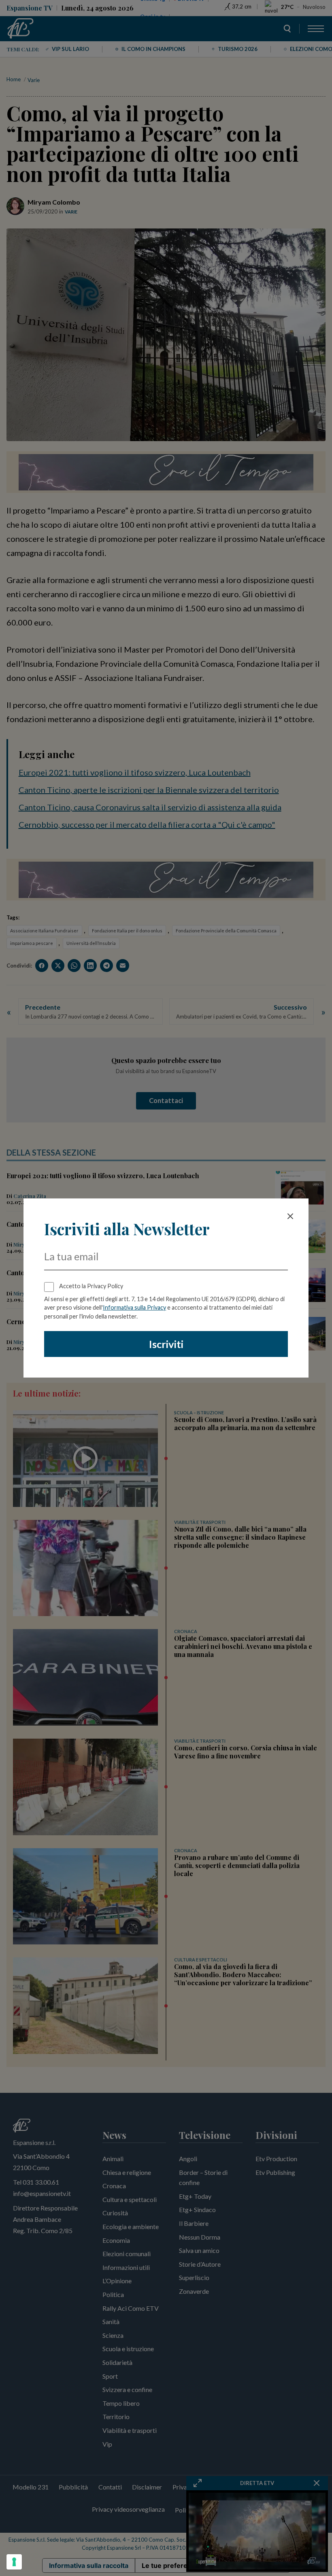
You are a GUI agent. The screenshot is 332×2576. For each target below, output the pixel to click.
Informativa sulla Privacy (134, 1307)
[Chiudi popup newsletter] (290, 1216)
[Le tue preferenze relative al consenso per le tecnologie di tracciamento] (14, 2562)
